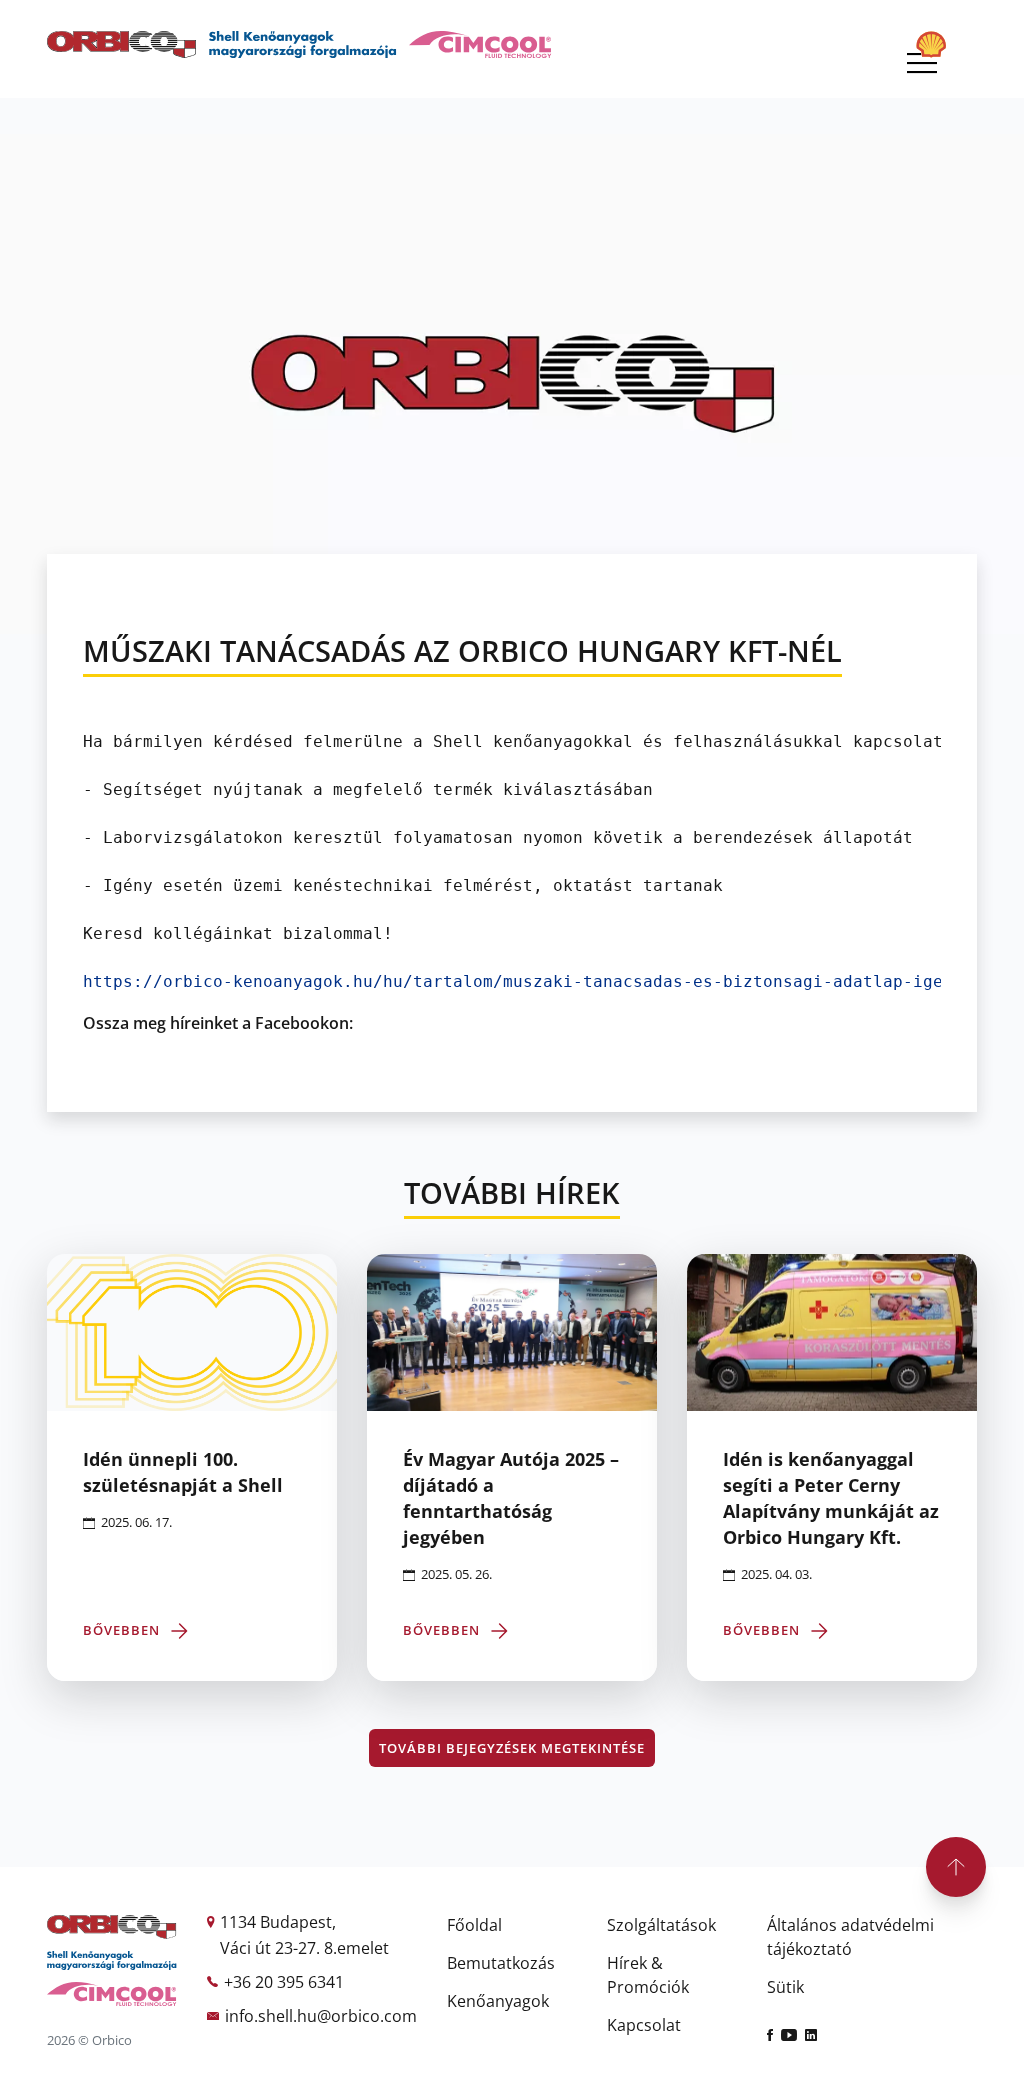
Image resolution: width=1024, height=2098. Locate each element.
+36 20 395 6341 (284, 1982)
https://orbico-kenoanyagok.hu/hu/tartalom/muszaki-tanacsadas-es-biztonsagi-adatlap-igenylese (543, 981)
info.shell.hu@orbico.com (321, 2016)
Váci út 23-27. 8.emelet (304, 1948)
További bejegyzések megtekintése (512, 1748)
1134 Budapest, (278, 1922)
